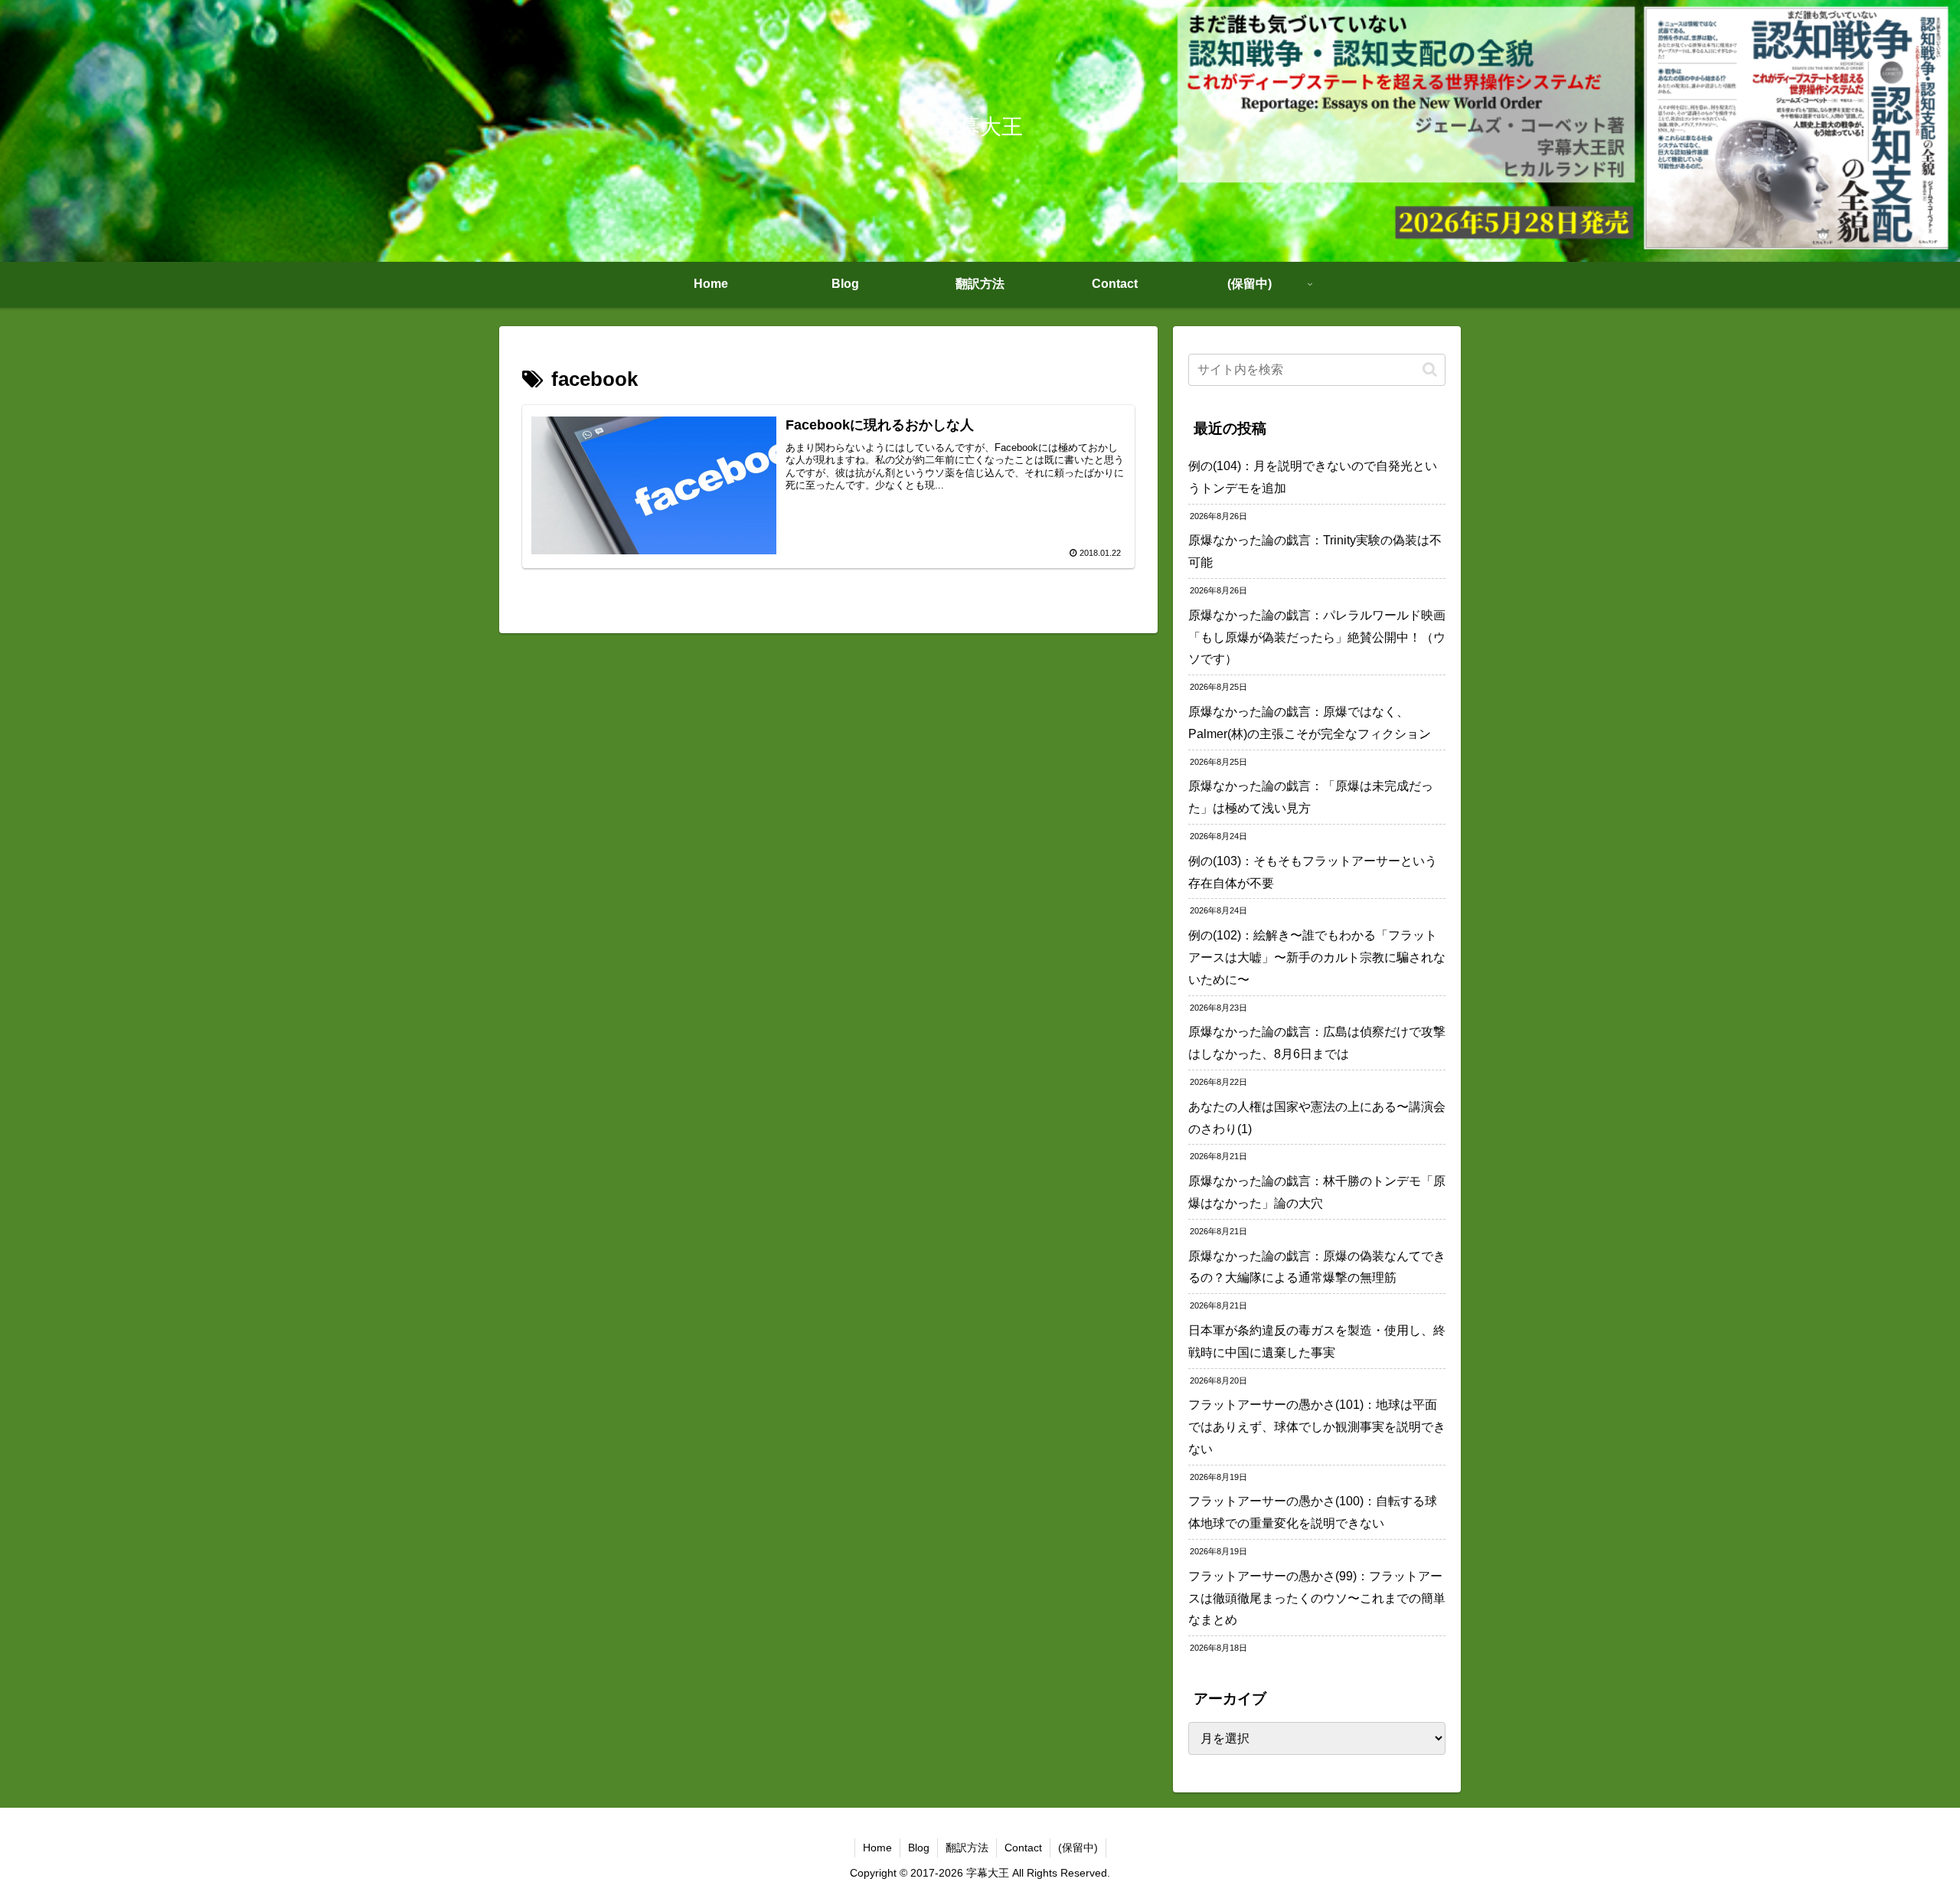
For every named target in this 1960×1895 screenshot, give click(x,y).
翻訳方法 (967, 1848)
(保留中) (1078, 1848)
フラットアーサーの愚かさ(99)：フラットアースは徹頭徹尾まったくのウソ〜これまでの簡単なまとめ (1317, 1598)
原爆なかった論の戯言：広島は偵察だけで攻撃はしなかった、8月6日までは (1317, 1043)
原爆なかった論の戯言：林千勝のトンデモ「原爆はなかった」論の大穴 (1317, 1192)
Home (877, 1848)
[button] (1430, 369)
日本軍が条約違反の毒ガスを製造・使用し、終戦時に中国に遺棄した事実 (1317, 1341)
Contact (1023, 1848)
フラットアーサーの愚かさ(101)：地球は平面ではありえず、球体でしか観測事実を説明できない (1317, 1427)
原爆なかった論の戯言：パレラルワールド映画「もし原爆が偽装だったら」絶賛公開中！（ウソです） (1317, 637)
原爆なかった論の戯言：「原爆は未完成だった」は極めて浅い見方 (1311, 797)
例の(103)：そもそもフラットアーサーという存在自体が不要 (1313, 872)
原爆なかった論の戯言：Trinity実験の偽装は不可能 (1315, 551)
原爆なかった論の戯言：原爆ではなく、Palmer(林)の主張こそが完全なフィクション (1310, 723)
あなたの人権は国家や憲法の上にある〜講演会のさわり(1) (1317, 1118)
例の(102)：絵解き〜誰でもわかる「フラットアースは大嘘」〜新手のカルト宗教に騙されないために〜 (1317, 957)
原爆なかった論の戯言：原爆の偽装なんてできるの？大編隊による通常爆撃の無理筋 (1317, 1267)
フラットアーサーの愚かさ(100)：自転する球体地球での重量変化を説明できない (1313, 1512)
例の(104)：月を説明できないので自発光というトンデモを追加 (1313, 477)
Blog (919, 1848)
